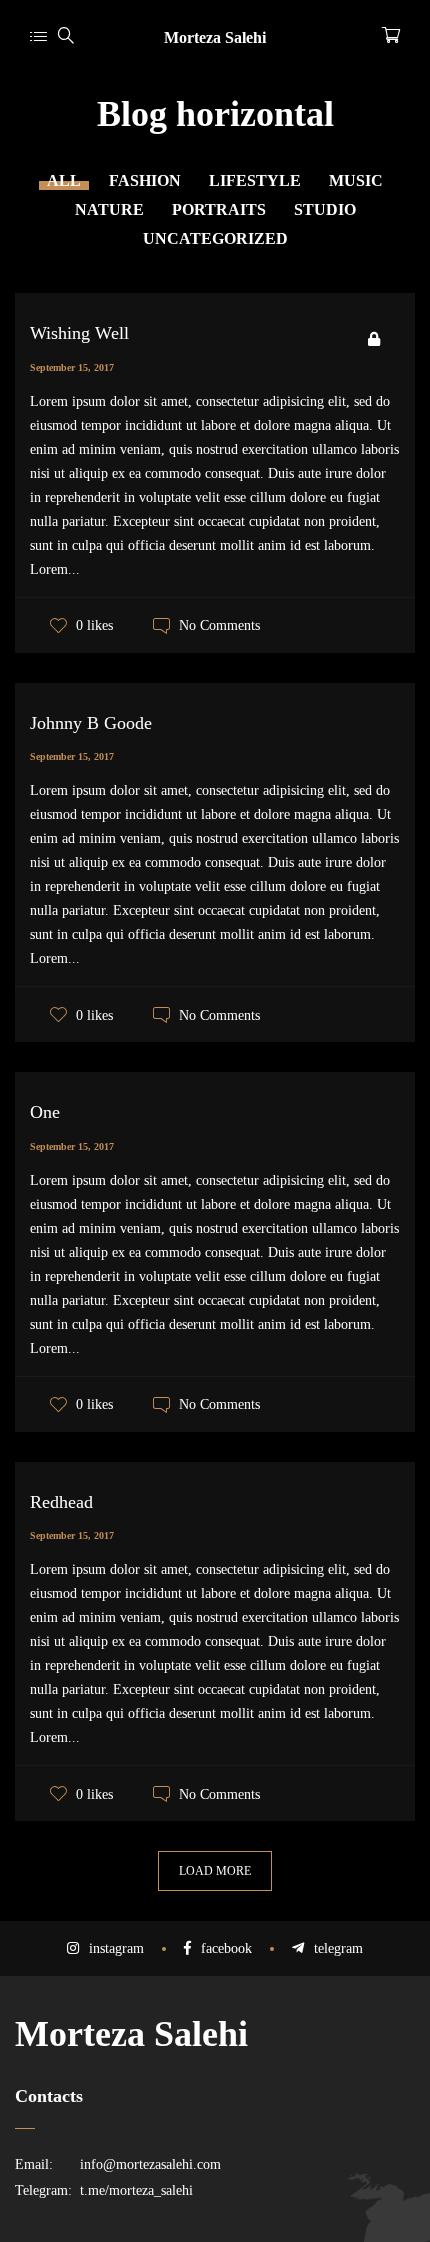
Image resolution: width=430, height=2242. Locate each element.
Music (356, 180)
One (45, 1112)
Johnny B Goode (91, 723)
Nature (109, 209)
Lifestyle (255, 180)
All (64, 180)
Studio (325, 209)
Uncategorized (215, 238)
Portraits (219, 209)
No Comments (219, 625)
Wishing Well (79, 333)
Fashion (145, 180)
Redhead (61, 1502)
